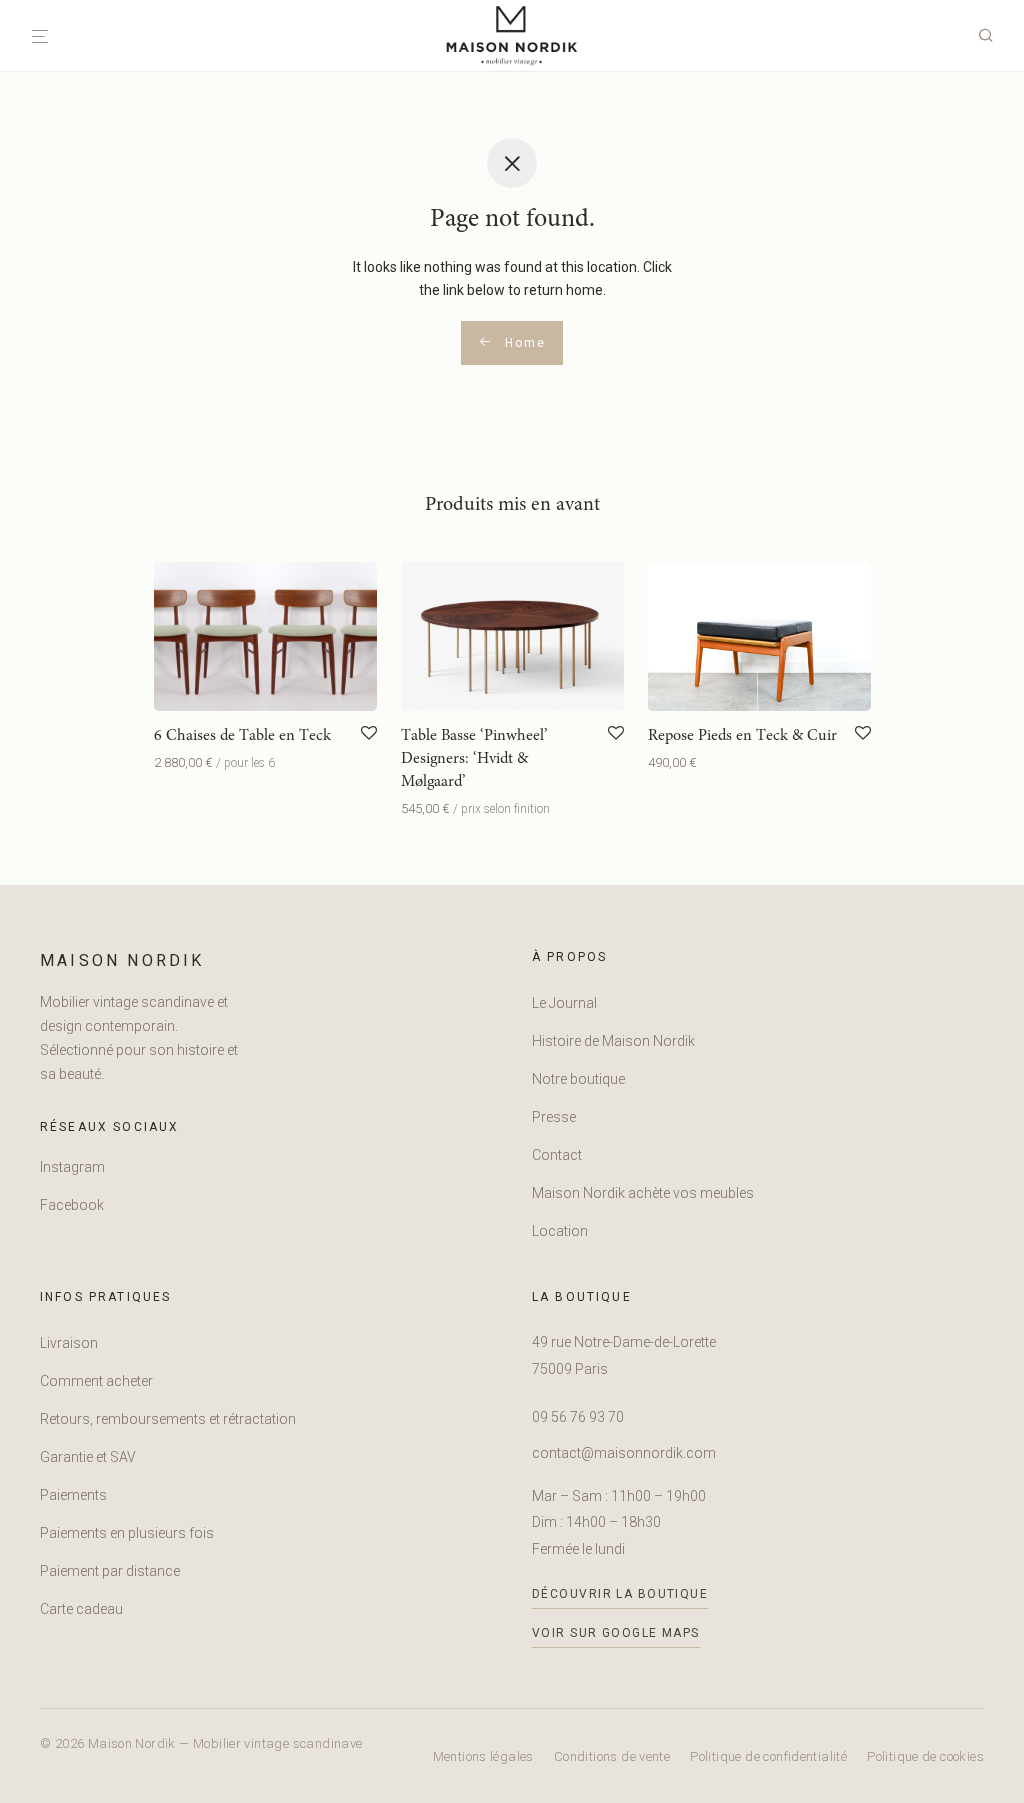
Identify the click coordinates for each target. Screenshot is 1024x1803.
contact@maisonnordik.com (624, 1453)
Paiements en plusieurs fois (127, 1533)
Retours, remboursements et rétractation (168, 1419)
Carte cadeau (81, 1609)
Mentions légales (483, 1756)
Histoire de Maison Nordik (613, 1041)
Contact (557, 1155)
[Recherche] (993, 36)
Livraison (69, 1343)
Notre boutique (578, 1079)
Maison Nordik (122, 960)
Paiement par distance (110, 1571)
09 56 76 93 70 (578, 1417)
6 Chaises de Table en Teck (242, 736)
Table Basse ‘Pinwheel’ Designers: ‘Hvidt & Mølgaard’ (474, 759)
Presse (554, 1117)
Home (522, 343)
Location (560, 1231)
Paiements (73, 1495)
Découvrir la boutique (620, 1594)
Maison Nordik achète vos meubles (643, 1193)
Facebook (72, 1205)
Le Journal (564, 1003)
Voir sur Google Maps (616, 1633)
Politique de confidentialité (768, 1756)
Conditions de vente (612, 1756)
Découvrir (178, 763)
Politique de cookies (925, 1756)
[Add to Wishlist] (369, 734)
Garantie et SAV (88, 1457)
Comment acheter (96, 1381)
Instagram (72, 1167)
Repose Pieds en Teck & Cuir (742, 736)
